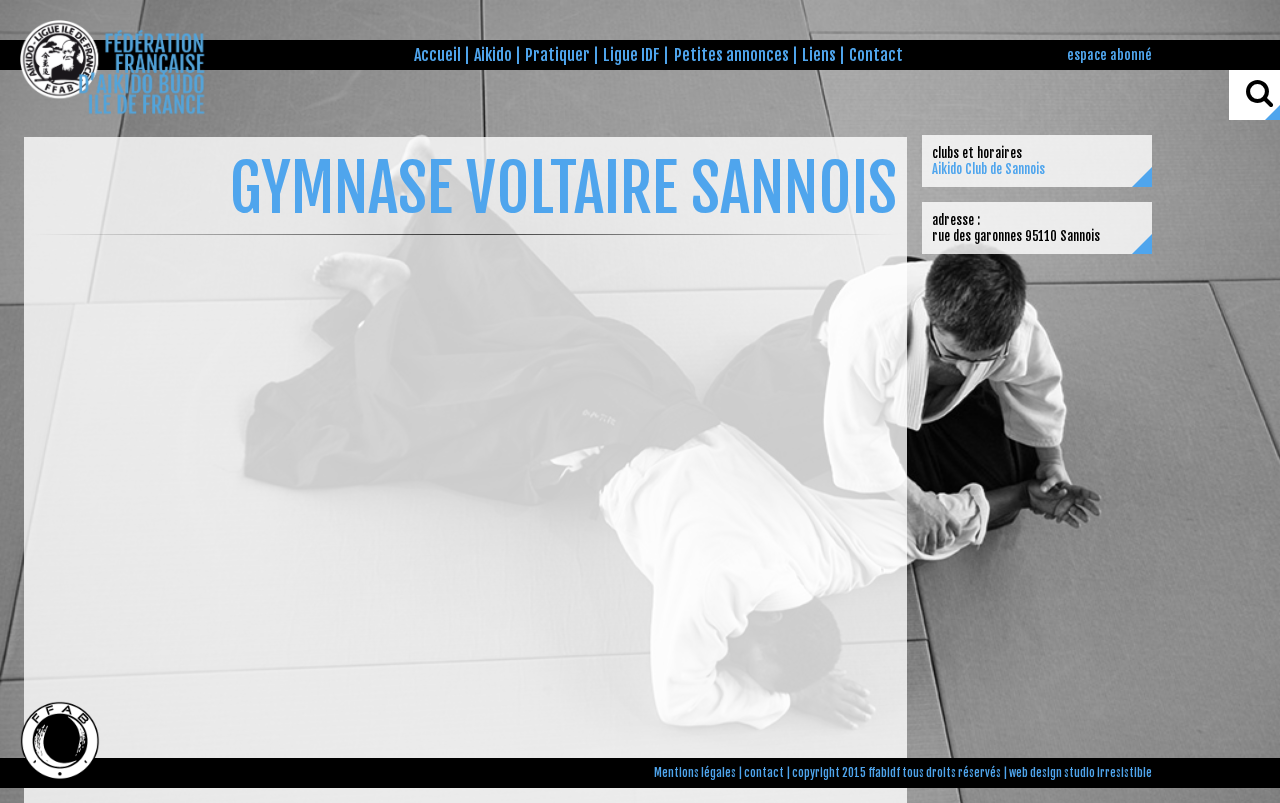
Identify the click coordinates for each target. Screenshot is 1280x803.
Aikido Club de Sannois (988, 169)
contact (764, 773)
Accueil (437, 55)
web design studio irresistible (1080, 773)
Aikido (493, 55)
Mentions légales (695, 773)
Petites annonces (731, 55)
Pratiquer (557, 55)
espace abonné (1109, 54)
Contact (876, 55)
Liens (819, 55)
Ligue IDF (631, 55)
